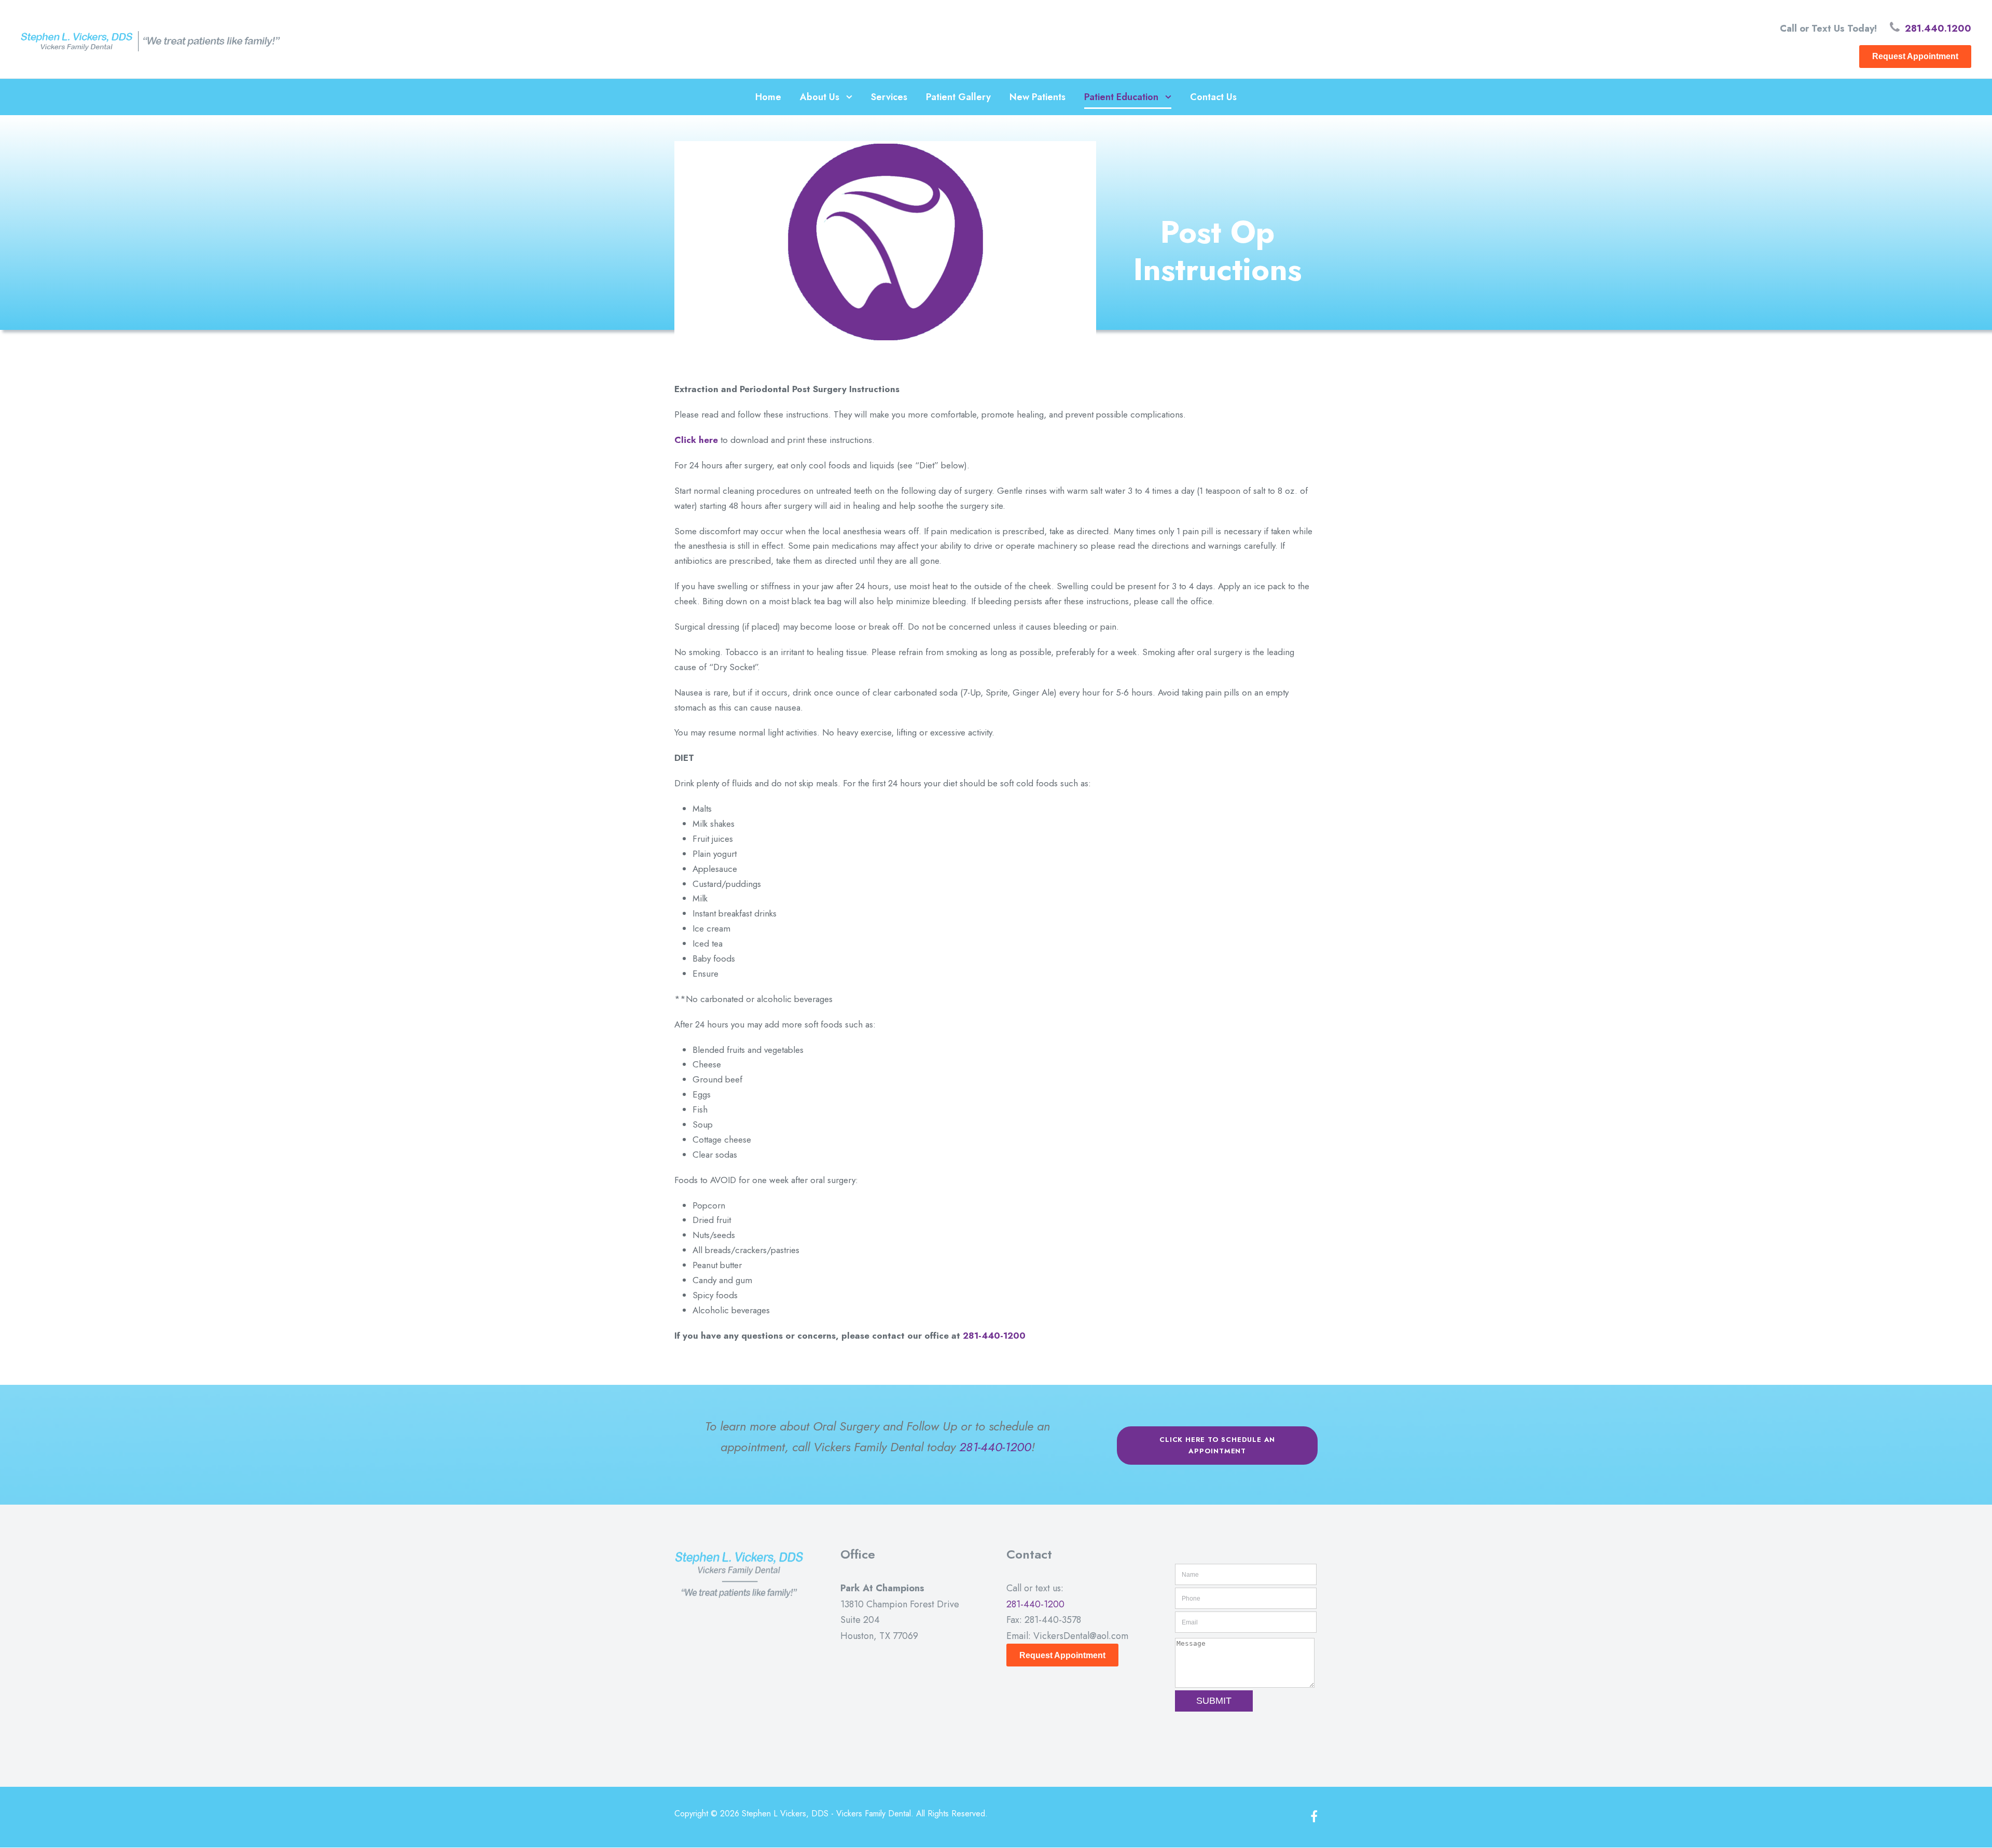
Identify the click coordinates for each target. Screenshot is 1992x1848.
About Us (820, 97)
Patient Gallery (958, 97)
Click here (696, 440)
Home (768, 97)
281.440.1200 (1938, 29)
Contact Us (1213, 97)
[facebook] (1314, 1817)
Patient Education (1121, 97)
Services (889, 97)
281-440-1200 (994, 1336)
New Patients (1037, 97)
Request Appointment (1915, 56)
